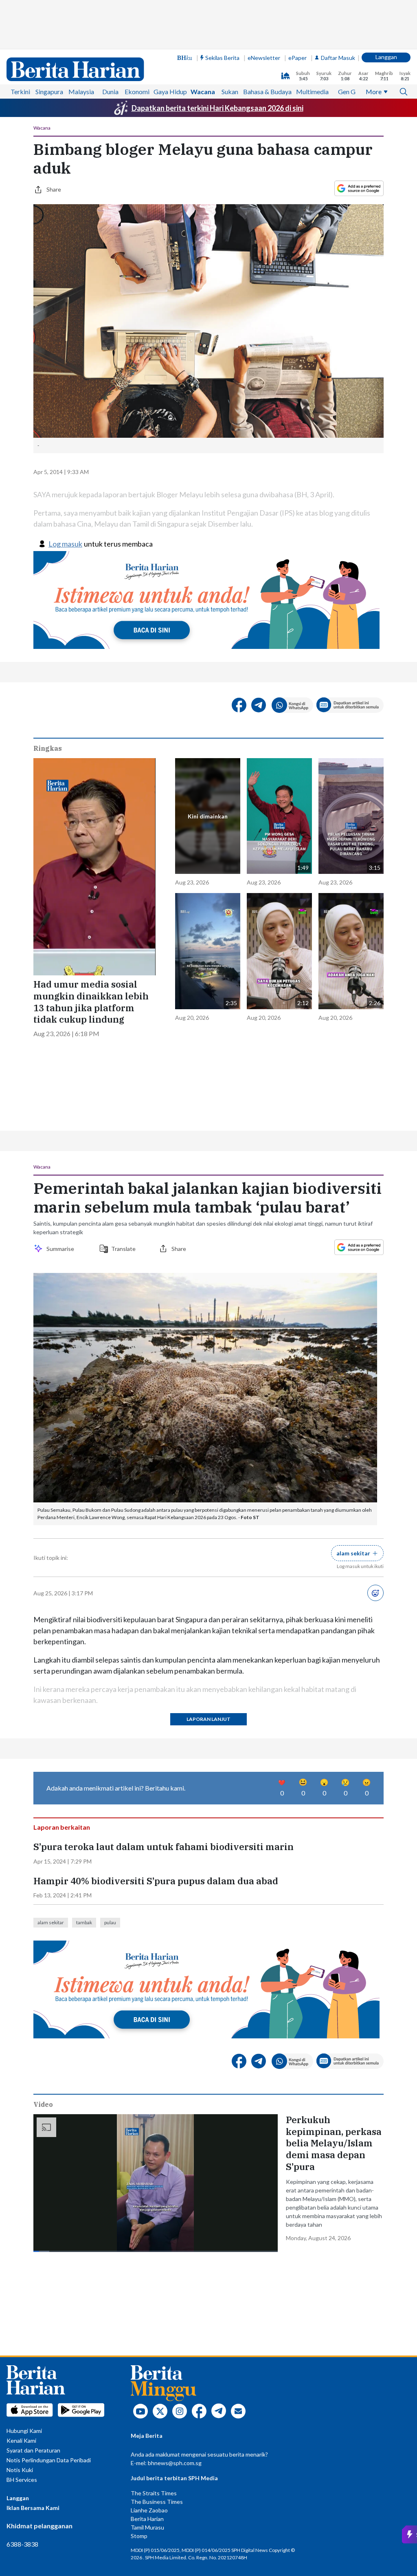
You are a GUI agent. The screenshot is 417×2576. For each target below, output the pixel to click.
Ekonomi (137, 92)
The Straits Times (154, 2493)
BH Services (22, 2480)
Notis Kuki (20, 2470)
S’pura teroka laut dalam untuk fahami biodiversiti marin (164, 1847)
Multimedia (312, 92)
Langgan (386, 57)
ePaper (297, 58)
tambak (84, 1922)
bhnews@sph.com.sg (175, 2463)
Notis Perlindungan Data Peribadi (49, 2460)
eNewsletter (264, 58)
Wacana (203, 92)
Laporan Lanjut (208, 1719)
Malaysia (81, 92)
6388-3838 (22, 2544)
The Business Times (157, 2502)
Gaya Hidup (170, 92)
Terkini (20, 92)
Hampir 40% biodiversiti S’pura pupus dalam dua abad (156, 1881)
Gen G (347, 92)
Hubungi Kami (24, 2431)
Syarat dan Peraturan (33, 2450)
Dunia (110, 92)
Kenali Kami (21, 2440)
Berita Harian (147, 2519)
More (374, 92)
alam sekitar (51, 1922)
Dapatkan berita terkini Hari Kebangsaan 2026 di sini (217, 108)
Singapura (49, 92)
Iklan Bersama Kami (33, 2508)
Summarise (61, 1249)
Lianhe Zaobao (149, 2510)
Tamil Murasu (147, 2527)
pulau (110, 1922)
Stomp (139, 2536)
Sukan (230, 92)
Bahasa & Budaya (267, 92)
